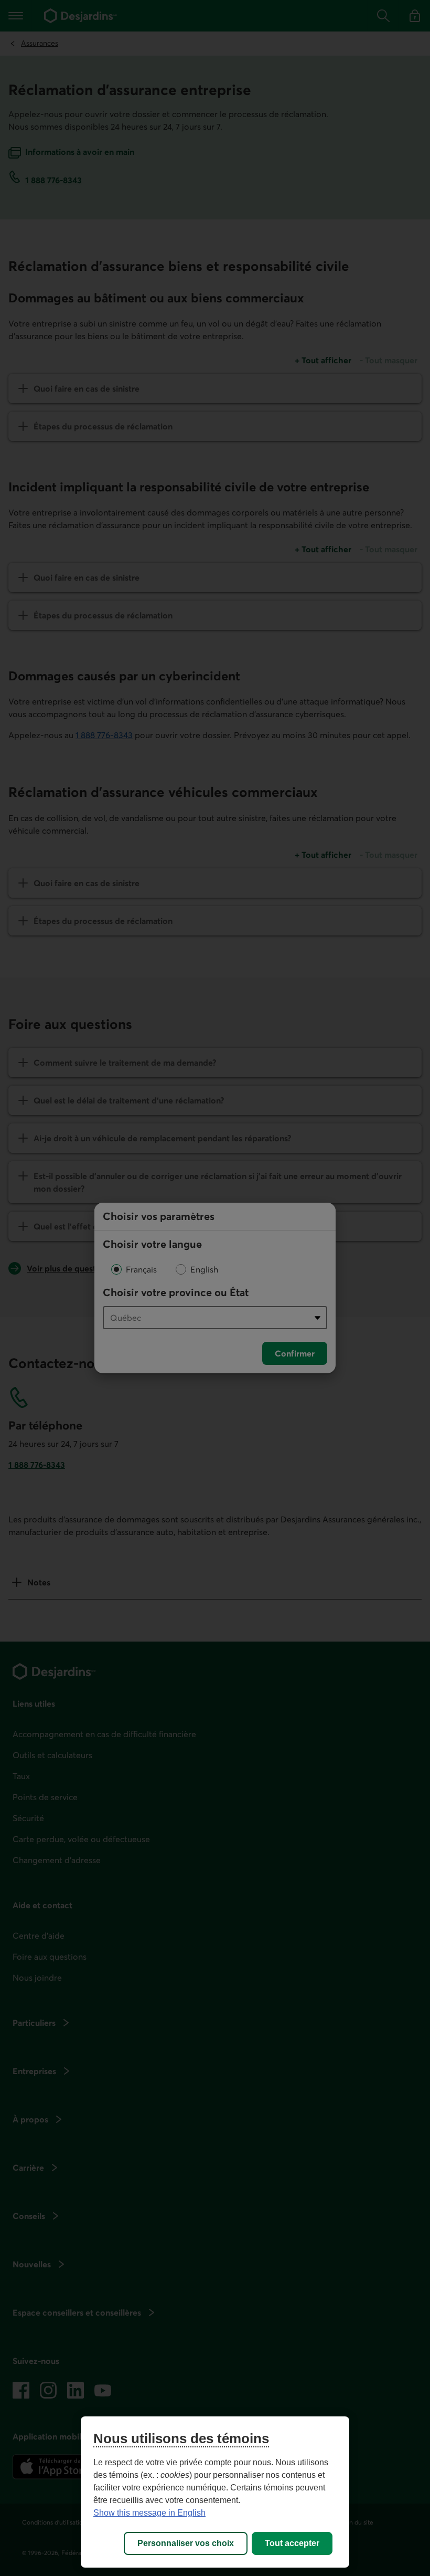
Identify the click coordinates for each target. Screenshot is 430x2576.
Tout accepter (292, 2543)
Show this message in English (149, 2513)
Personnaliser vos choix (186, 2543)
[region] (215, 2492)
